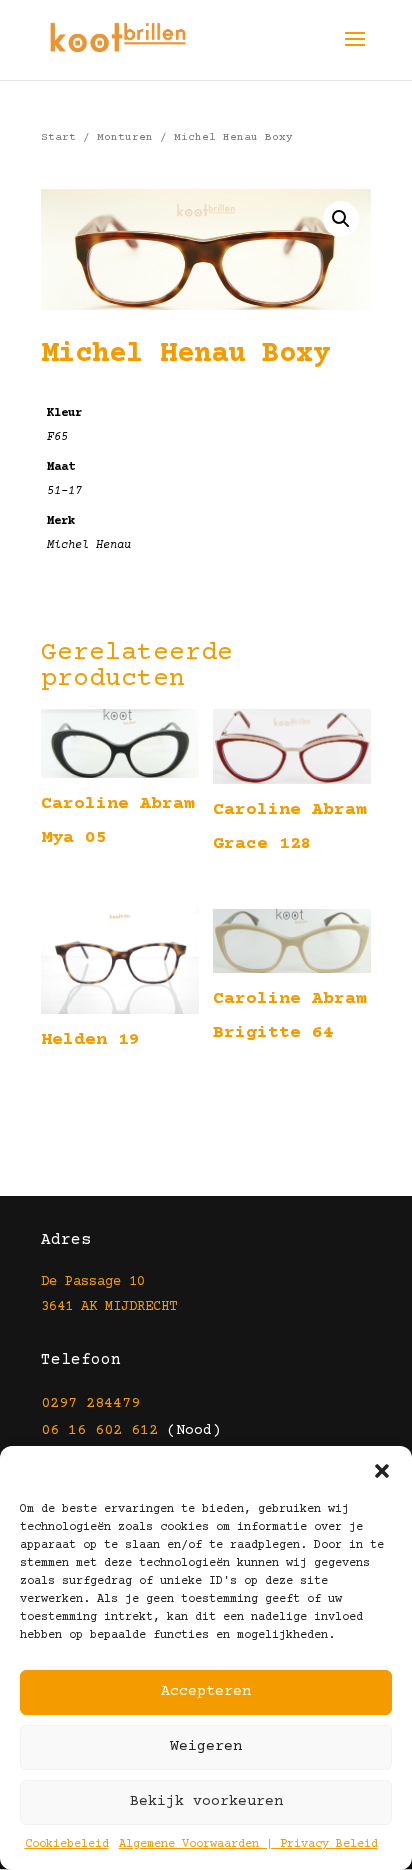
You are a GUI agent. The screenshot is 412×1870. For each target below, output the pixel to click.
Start (58, 137)
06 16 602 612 (99, 1430)
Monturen (125, 137)
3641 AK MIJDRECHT (109, 1307)
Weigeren (206, 1746)
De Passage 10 (93, 1282)
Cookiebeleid (67, 1844)
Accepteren (206, 1691)
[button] (382, 1471)
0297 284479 (90, 1403)
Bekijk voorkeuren (206, 1801)
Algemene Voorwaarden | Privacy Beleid (248, 1844)
